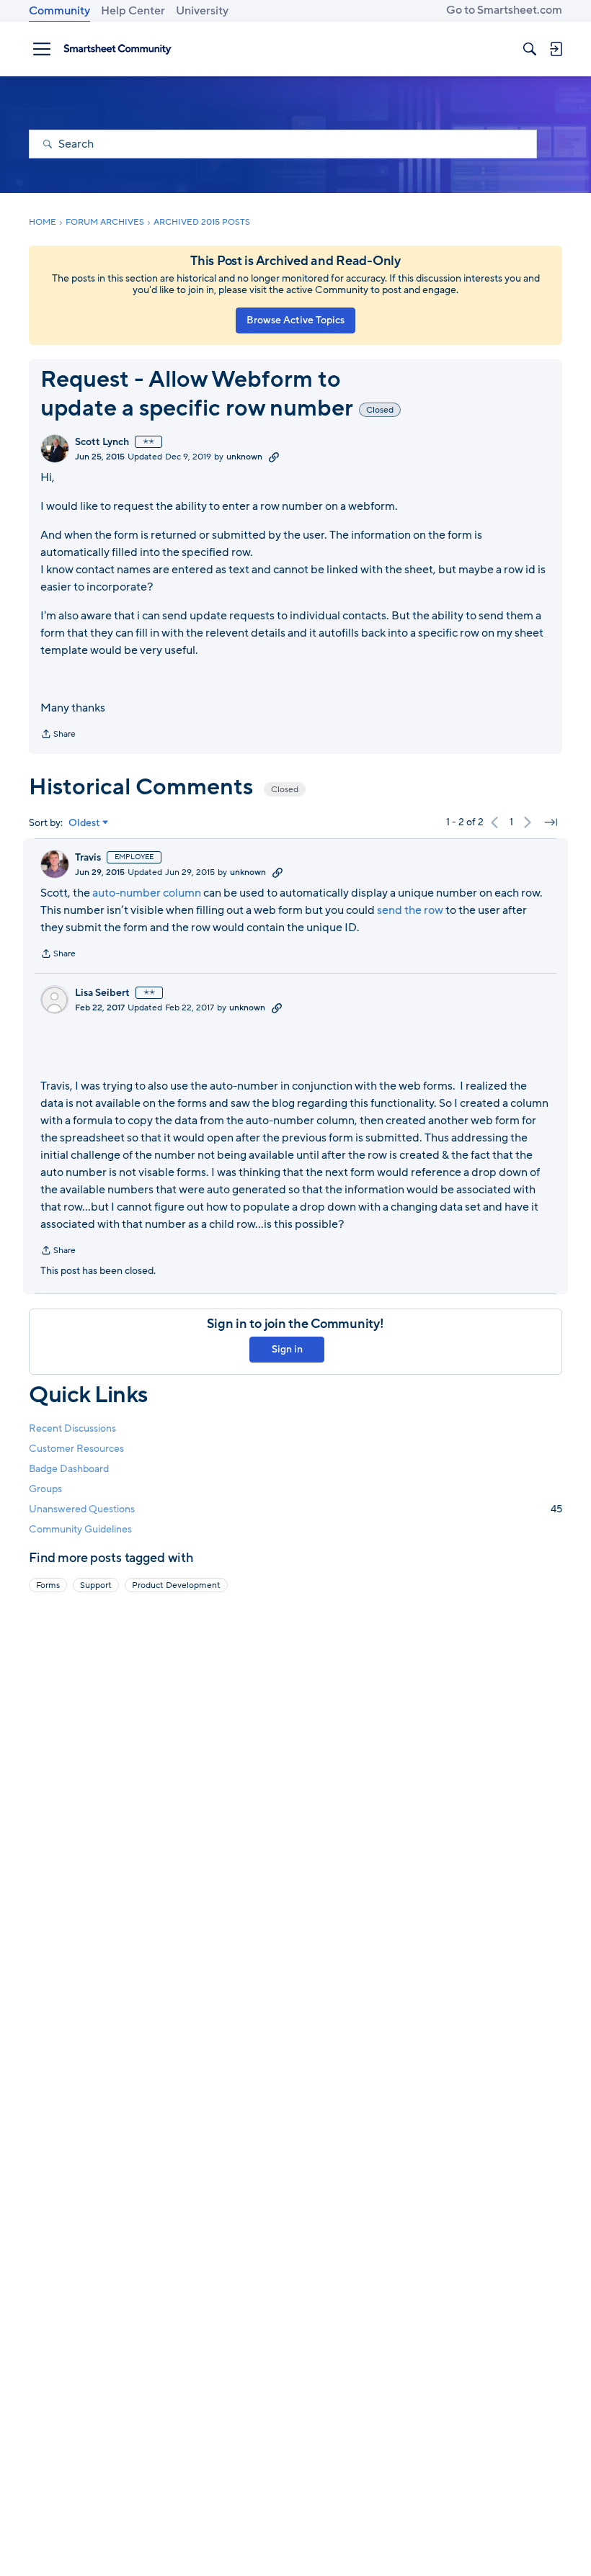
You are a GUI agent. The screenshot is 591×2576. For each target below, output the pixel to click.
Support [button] (96, 1585)
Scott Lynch (102, 442)
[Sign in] (556, 49)
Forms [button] (48, 1585)
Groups (45, 1489)
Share (58, 735)
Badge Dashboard (69, 1469)
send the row (410, 910)
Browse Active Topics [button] (295, 320)
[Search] (530, 49)
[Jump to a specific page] (551, 822)
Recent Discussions (72, 1428)
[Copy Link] (274, 457)
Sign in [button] (287, 1349)
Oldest (84, 823)
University (202, 11)
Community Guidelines (80, 1529)
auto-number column (147, 893)
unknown (244, 457)
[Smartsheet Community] (117, 49)
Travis (88, 858)
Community (59, 11)
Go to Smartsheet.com (504, 10)
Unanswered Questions (295, 1509)
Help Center (133, 11)
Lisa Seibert (102, 993)
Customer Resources (76, 1449)
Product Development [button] (176, 1585)
